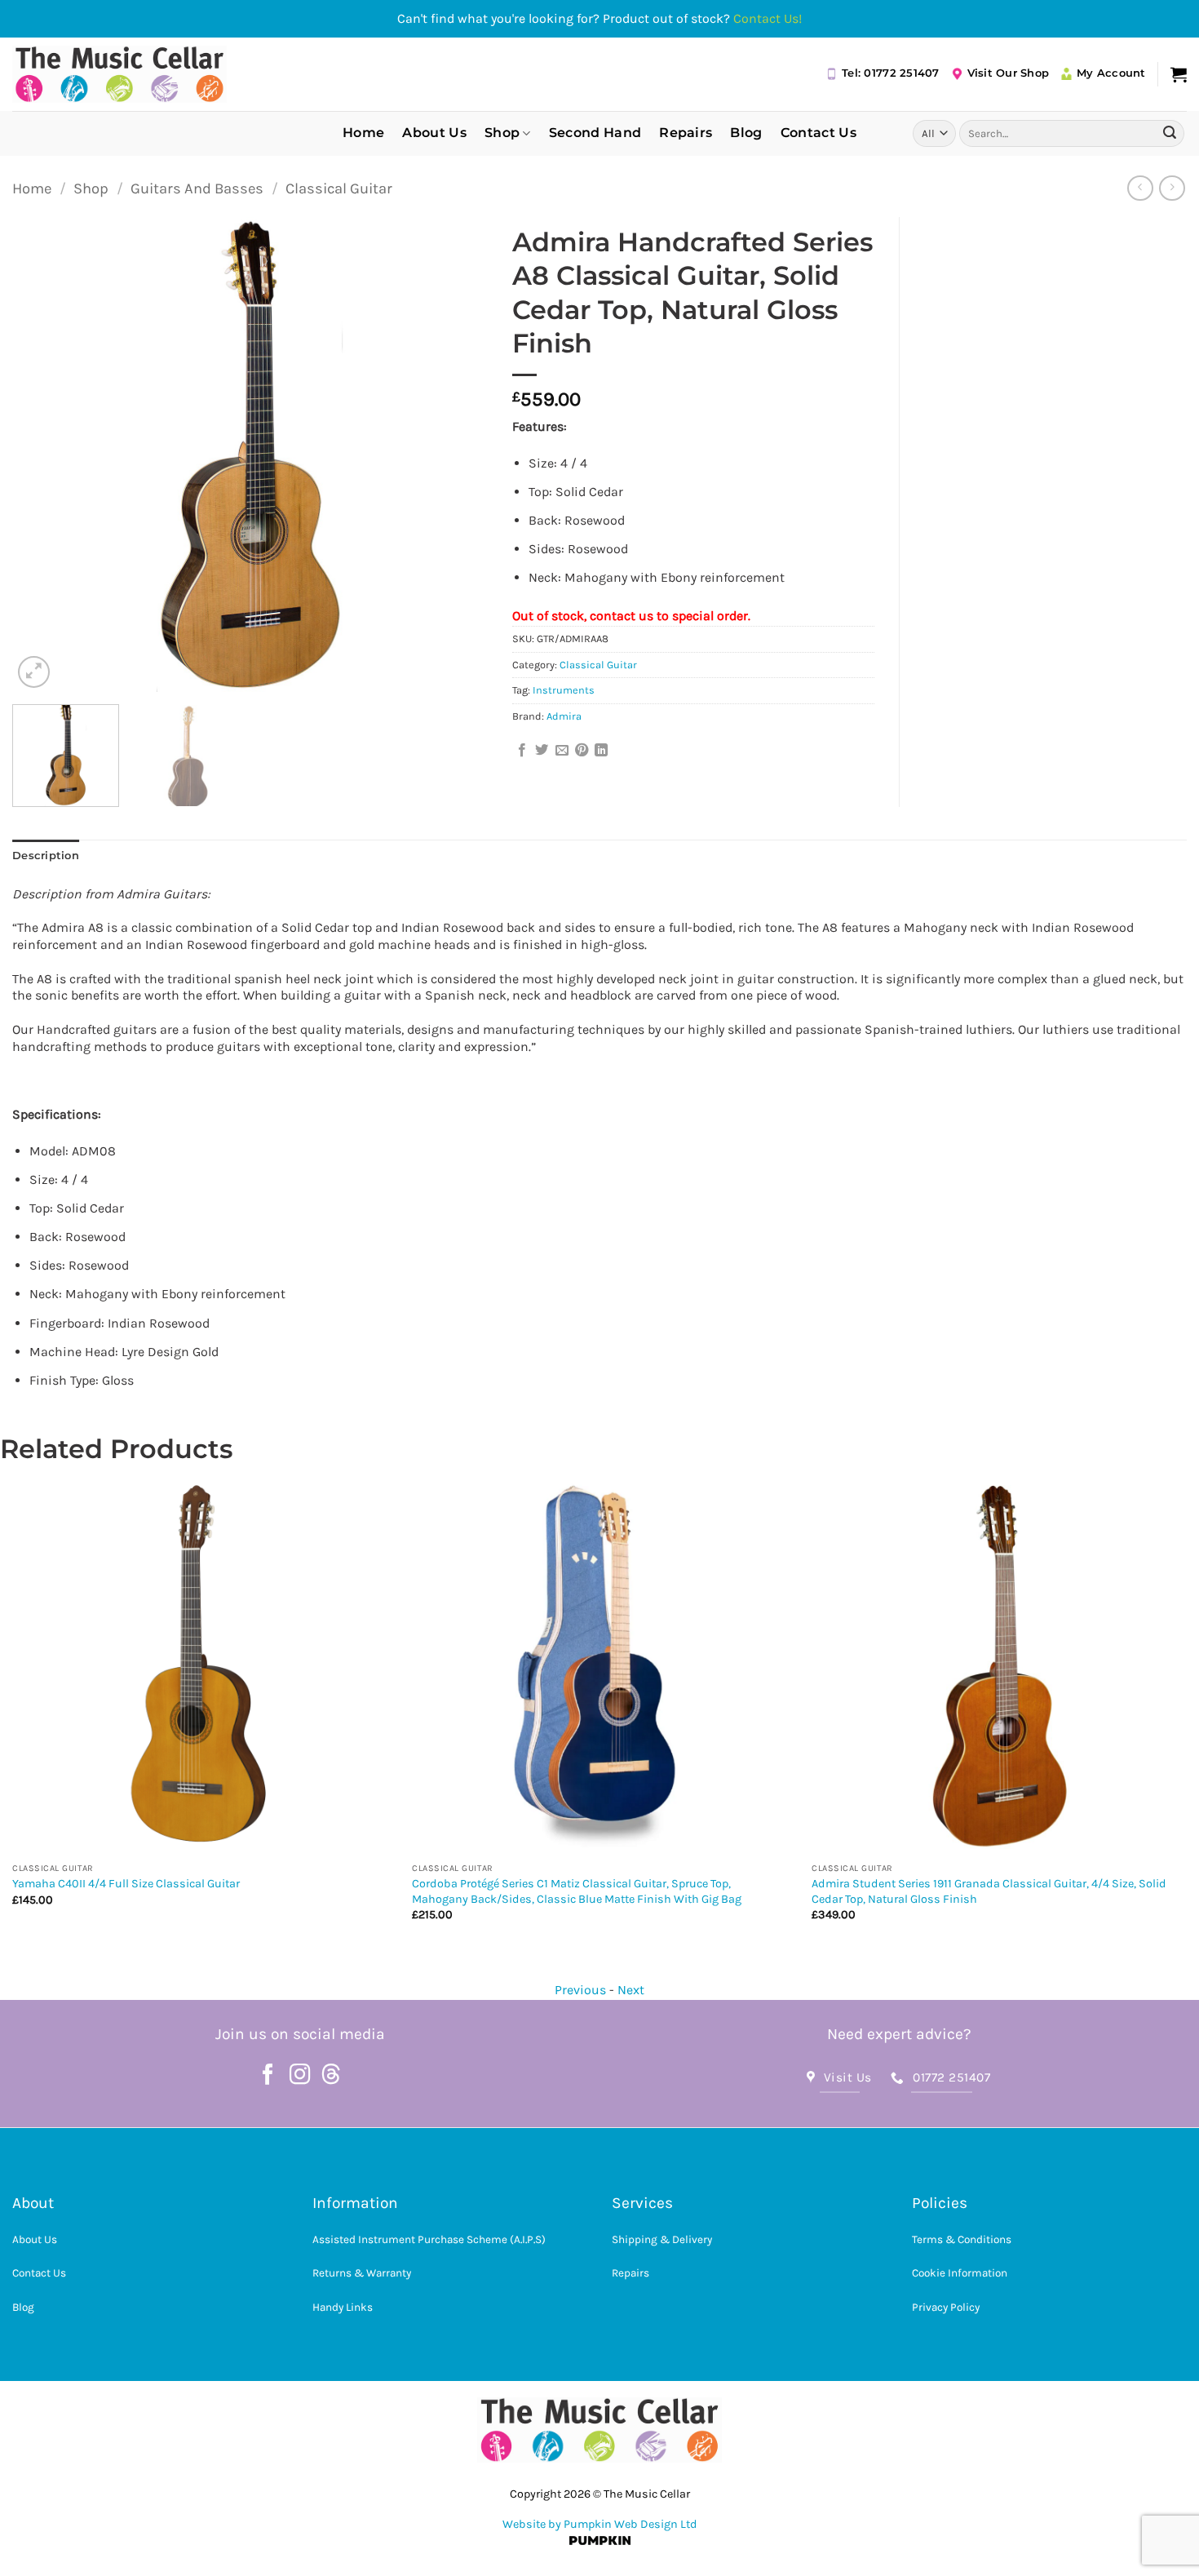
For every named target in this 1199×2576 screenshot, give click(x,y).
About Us (434, 133)
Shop (502, 133)
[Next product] (1140, 188)
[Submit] (1170, 133)
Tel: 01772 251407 (890, 73)
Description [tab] (46, 856)
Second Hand (595, 133)
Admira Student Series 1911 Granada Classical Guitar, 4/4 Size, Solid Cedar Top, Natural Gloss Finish (589, 1891)
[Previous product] (1172, 188)
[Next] (458, 455)
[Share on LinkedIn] (601, 751)
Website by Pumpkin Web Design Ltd (600, 2524)
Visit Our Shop (1009, 73)
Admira (564, 716)
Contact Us (819, 133)
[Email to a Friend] (562, 751)
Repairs (686, 133)
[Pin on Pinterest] (582, 751)
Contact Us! (768, 18)
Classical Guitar (339, 188)
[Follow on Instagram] (300, 2076)
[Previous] (42, 455)
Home (363, 133)
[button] (1179, 74)
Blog (746, 133)
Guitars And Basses (197, 188)
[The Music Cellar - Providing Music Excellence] (119, 74)
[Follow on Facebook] (268, 2076)
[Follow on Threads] (331, 2076)
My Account (1111, 73)
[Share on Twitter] (542, 751)
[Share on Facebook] (522, 751)
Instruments (564, 690)
